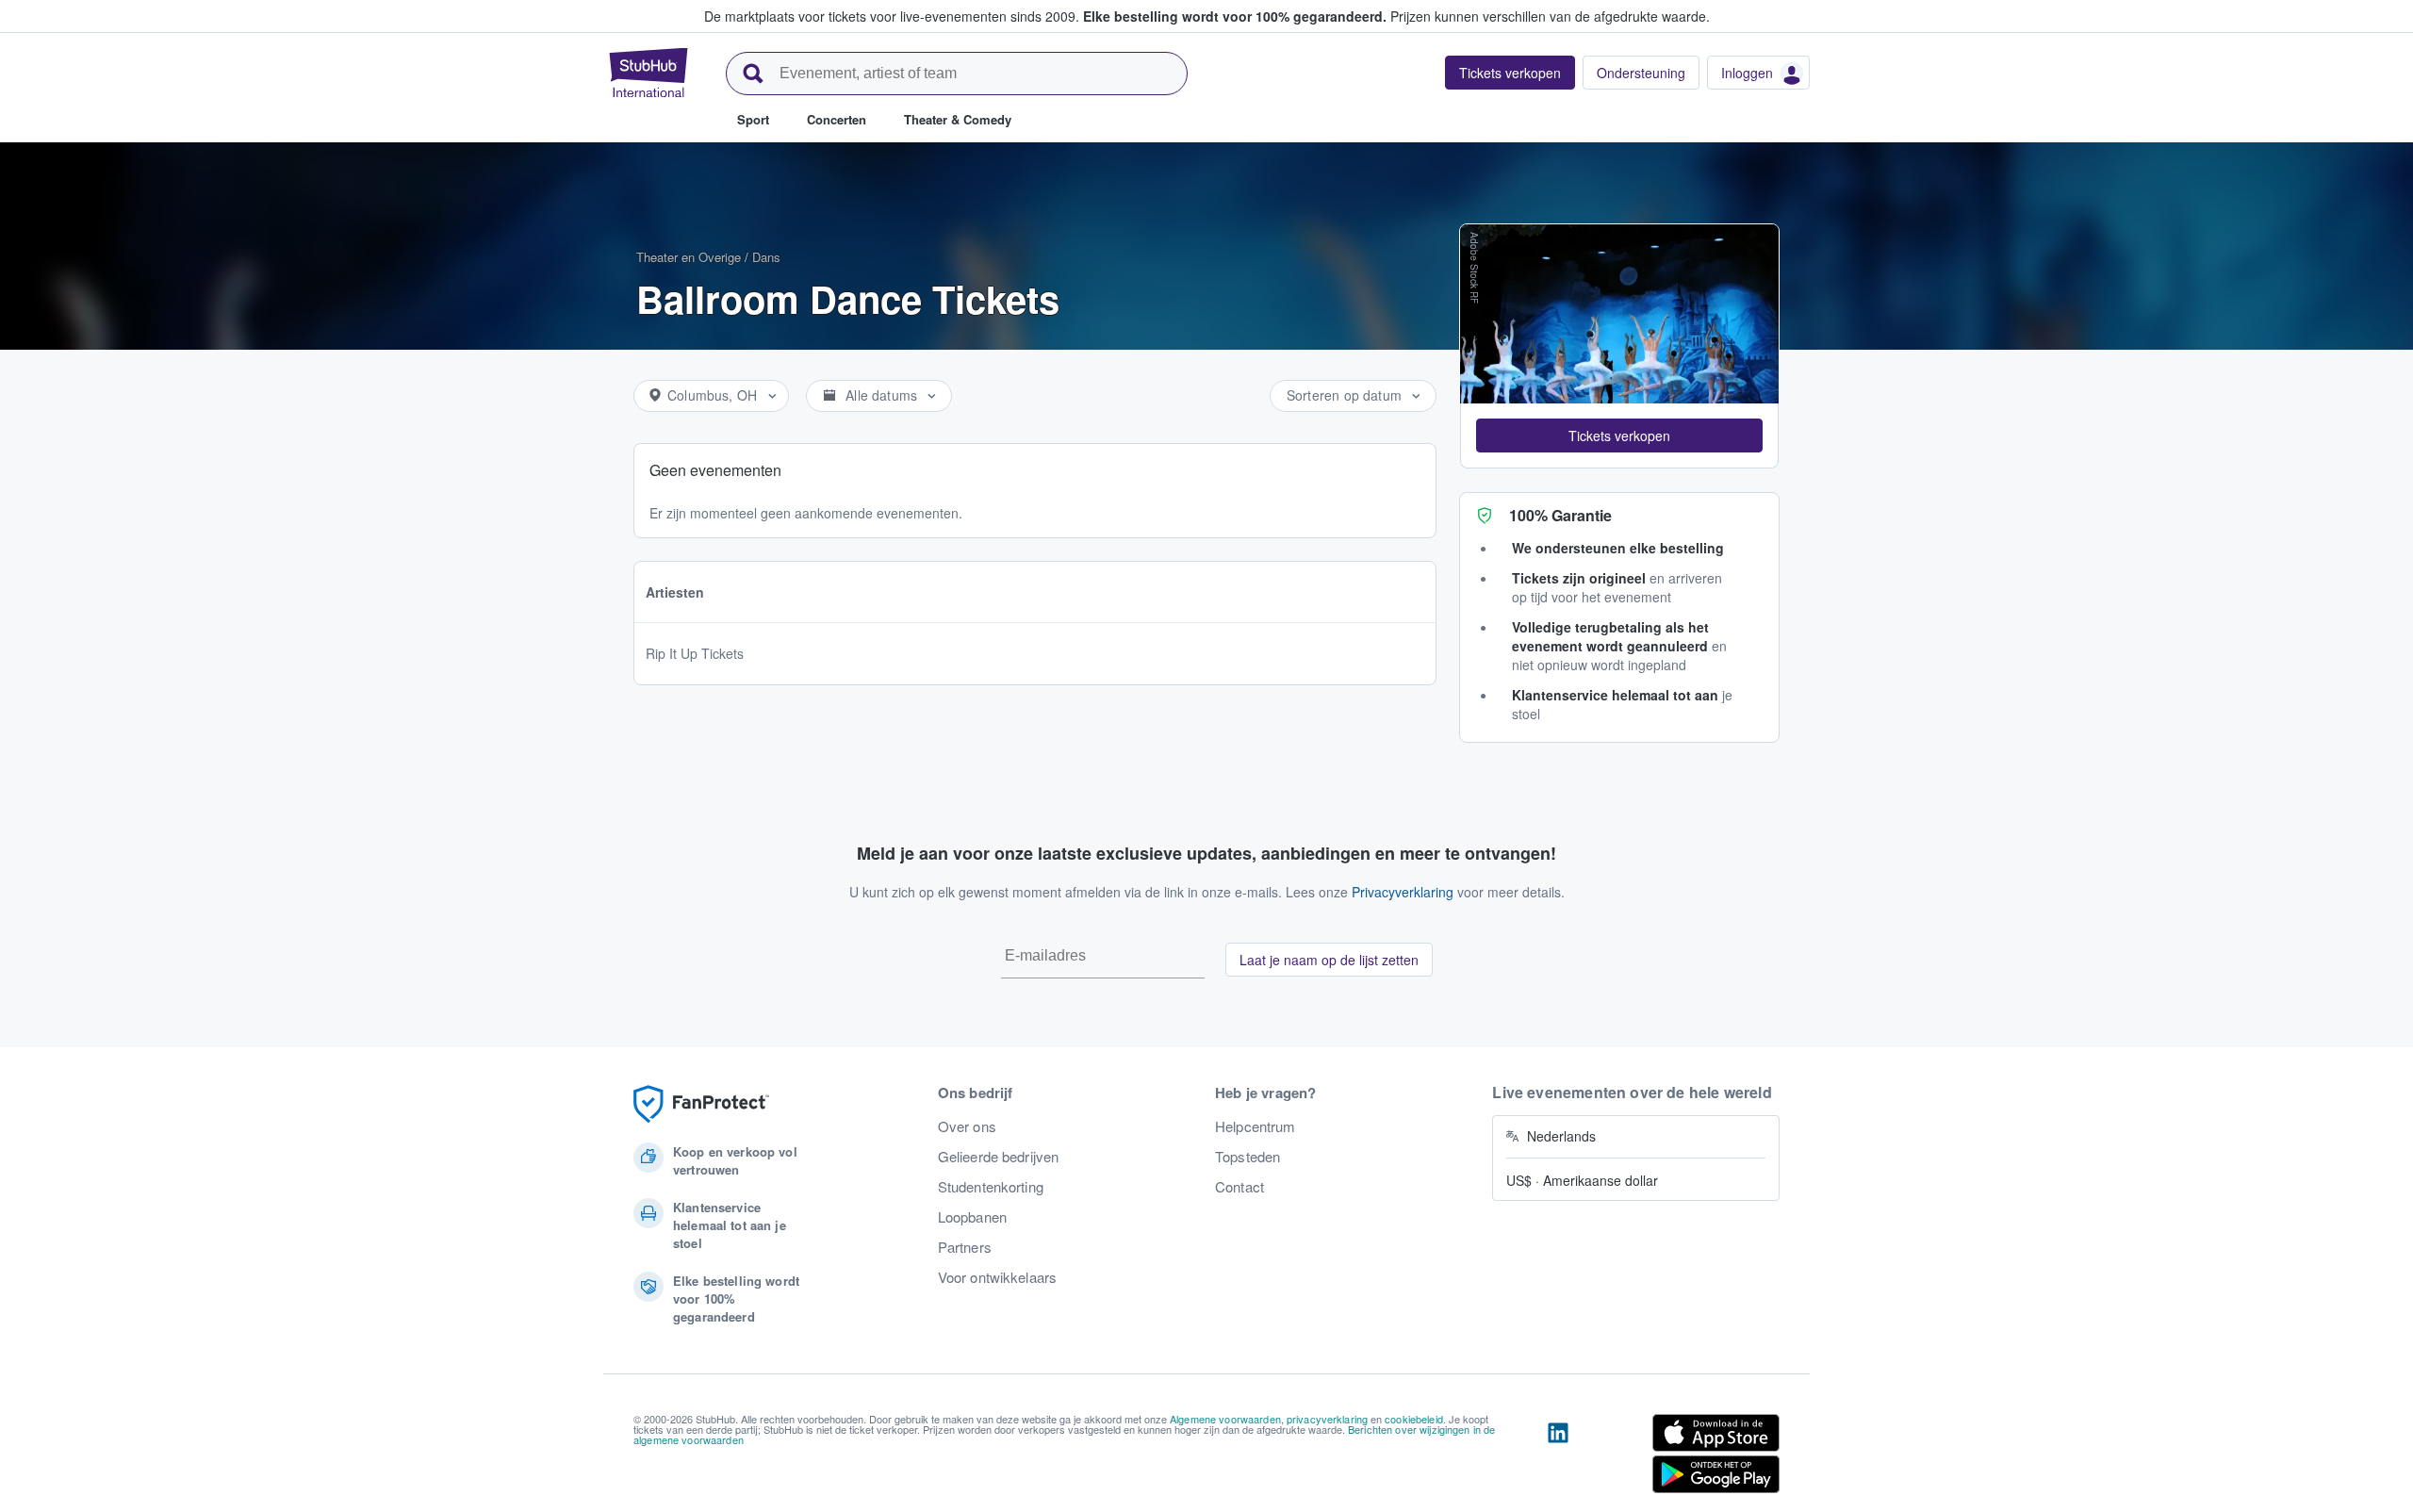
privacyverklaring (1327, 1419)
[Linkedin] (1558, 1457)
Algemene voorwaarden (1225, 1419)
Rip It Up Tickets (695, 653)
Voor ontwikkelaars (998, 1277)
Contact (1239, 1187)
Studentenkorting (991, 1187)
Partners (965, 1247)
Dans (766, 257)
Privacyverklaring (1403, 892)
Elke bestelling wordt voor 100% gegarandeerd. (1235, 16)
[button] (1619, 436)
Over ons (967, 1126)
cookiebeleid (1414, 1419)
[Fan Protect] (701, 1104)
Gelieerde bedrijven (999, 1157)
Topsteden (1248, 1157)
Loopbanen (972, 1217)
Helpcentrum (1256, 1126)
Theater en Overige (689, 257)
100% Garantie (1560, 515)
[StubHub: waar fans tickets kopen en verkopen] (648, 73)
